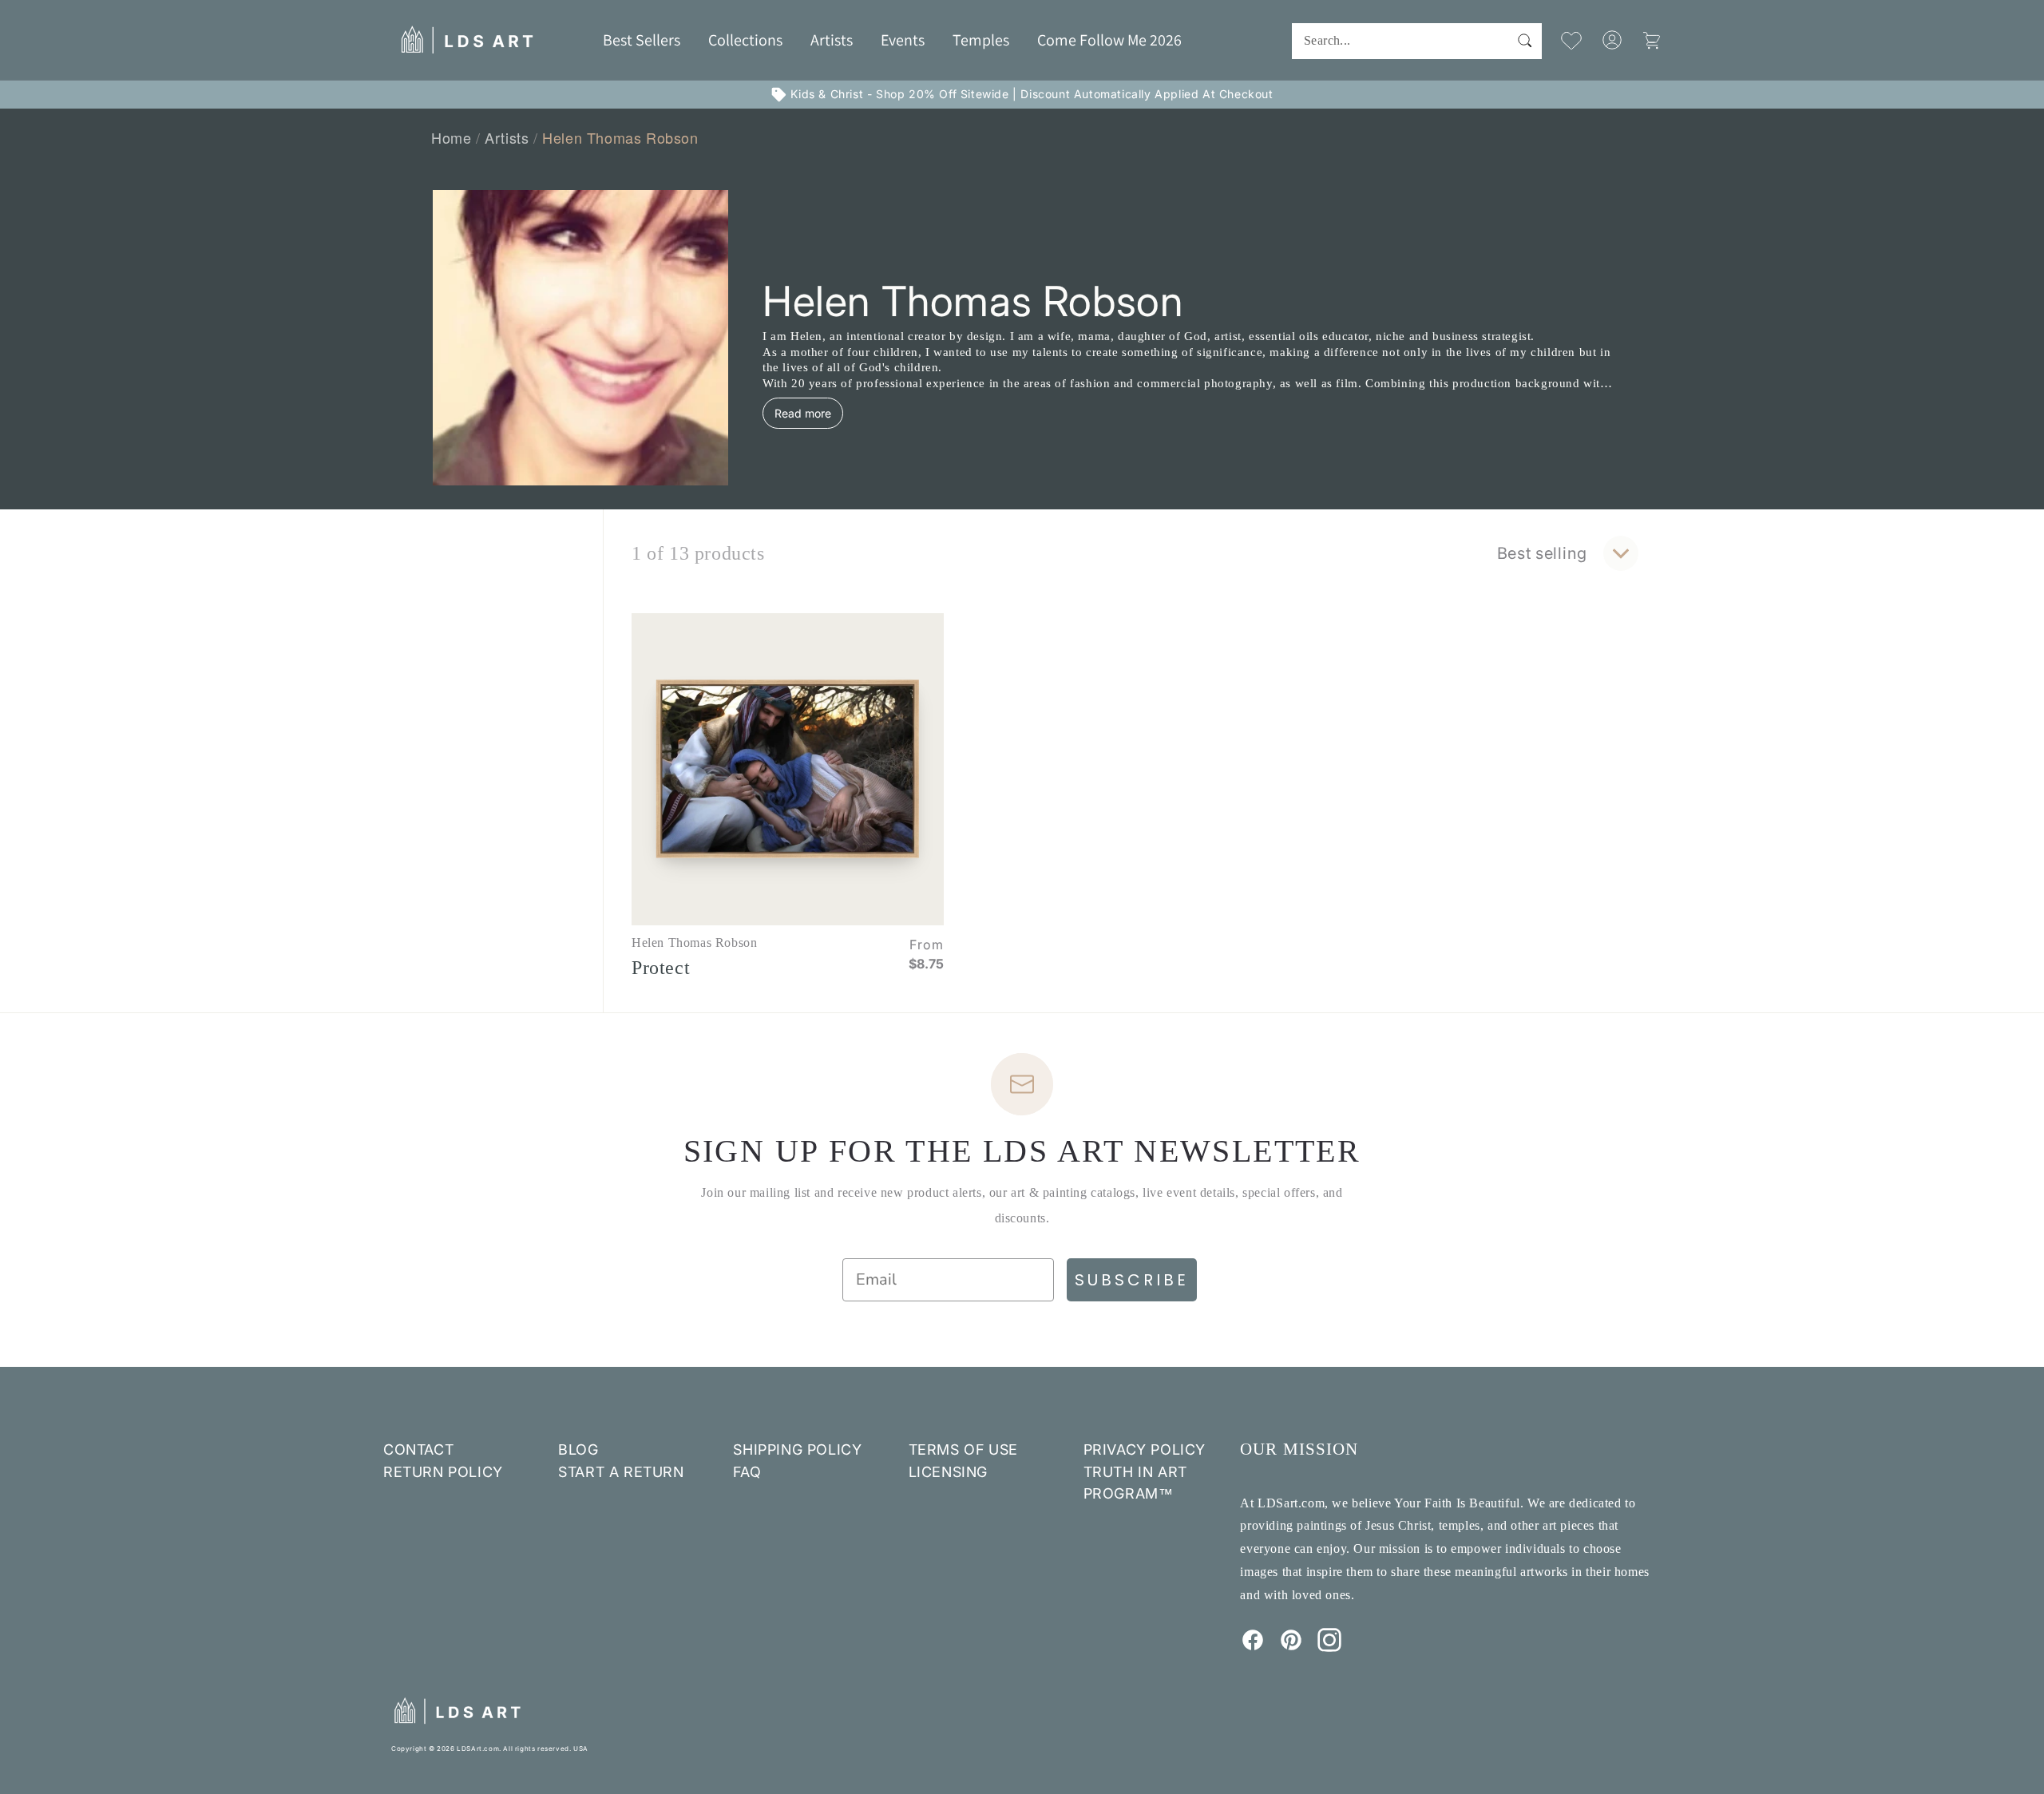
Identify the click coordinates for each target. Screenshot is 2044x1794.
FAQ (747, 1472)
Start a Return (621, 1472)
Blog (578, 1449)
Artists (507, 137)
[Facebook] (1253, 1647)
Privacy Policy (1145, 1449)
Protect (661, 968)
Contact (418, 1449)
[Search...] (1524, 41)
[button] (745, 40)
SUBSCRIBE (1132, 1280)
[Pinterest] (1291, 1647)
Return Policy (443, 1472)
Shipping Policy (797, 1449)
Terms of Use (963, 1449)
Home (451, 137)
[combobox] (1417, 41)
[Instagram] (1329, 1647)
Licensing (948, 1472)
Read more (803, 413)
